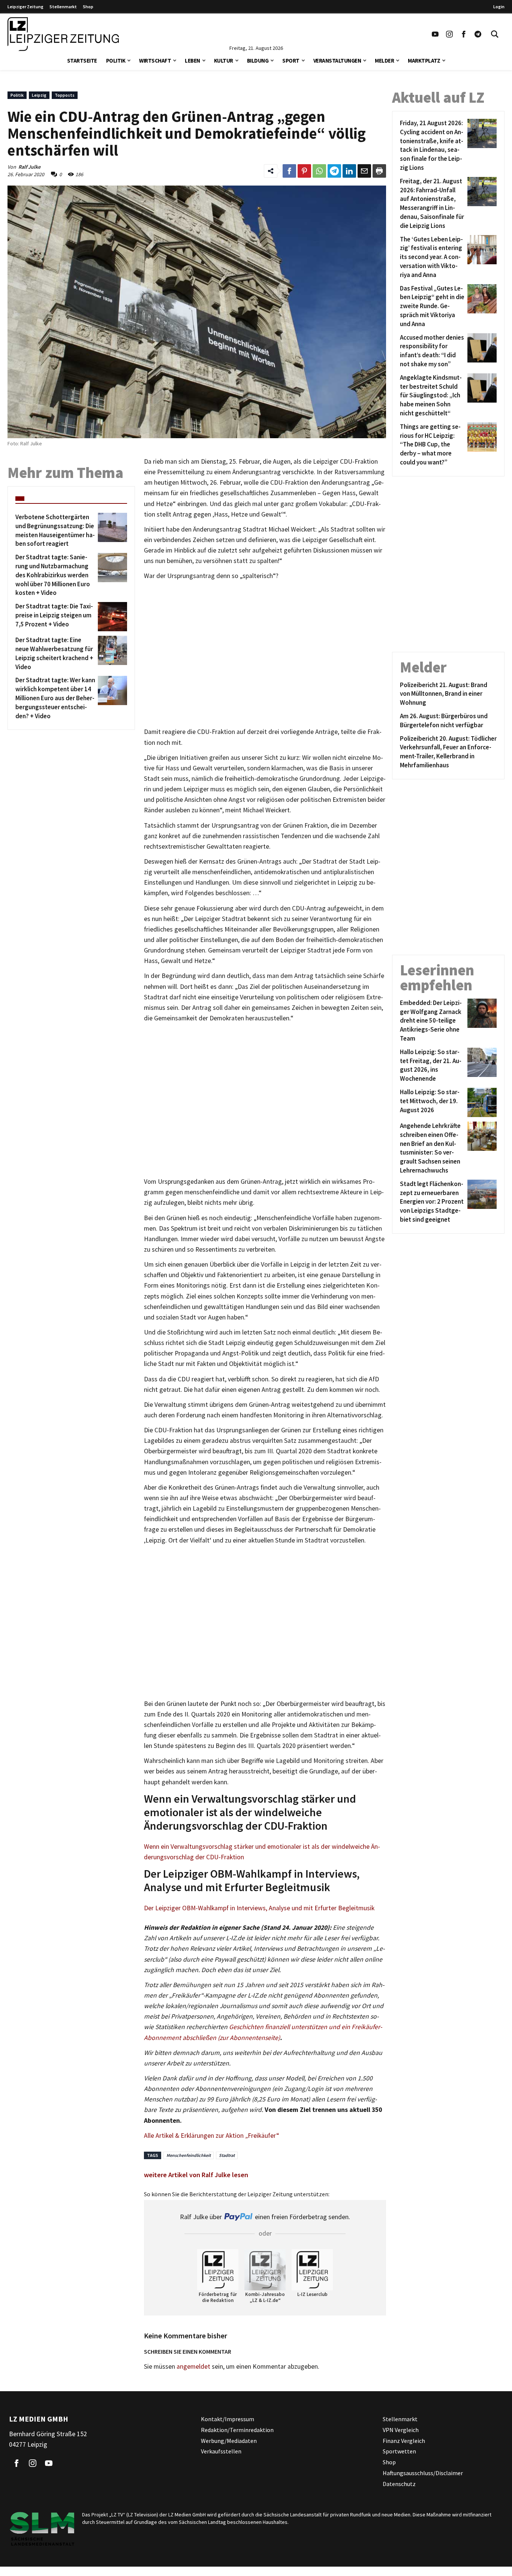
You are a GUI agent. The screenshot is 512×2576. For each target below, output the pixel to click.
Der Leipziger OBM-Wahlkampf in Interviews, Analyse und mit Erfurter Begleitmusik (259, 1908)
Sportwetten (399, 2451)
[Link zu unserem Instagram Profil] (449, 34)
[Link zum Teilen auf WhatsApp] (319, 171)
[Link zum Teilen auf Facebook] (289, 171)
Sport (291, 61)
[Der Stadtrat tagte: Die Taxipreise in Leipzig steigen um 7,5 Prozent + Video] (111, 617)
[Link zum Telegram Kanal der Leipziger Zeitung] (478, 34)
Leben (192, 61)
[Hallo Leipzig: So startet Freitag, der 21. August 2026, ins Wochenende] (481, 1066)
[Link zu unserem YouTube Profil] (435, 34)
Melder (384, 61)
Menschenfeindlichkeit (189, 2155)
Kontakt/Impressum (228, 2419)
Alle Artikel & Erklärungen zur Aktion (195, 2136)
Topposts (65, 95)
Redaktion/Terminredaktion (237, 2430)
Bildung (258, 61)
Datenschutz (399, 2484)
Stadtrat (227, 2155)
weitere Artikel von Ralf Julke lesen (196, 2175)
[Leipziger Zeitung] (63, 34)
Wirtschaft (155, 61)
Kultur (224, 61)
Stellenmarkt (63, 7)
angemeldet (193, 2366)
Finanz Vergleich (404, 2440)
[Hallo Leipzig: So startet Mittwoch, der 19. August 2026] (481, 1102)
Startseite (82, 61)
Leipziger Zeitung (25, 7)
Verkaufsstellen (221, 2451)
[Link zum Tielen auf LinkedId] (349, 171)
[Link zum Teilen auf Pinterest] (304, 171)
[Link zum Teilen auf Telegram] (334, 171)
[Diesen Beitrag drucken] (379, 171)
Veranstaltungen (337, 61)
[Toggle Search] (495, 34)
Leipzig (39, 95)
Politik (116, 61)
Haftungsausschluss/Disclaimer (423, 2473)
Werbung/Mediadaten (229, 2440)
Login (499, 7)
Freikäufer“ (263, 2136)
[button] (129, 60)
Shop (88, 7)
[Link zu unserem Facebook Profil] (464, 34)
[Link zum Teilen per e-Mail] (364, 171)
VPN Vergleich (401, 2430)
